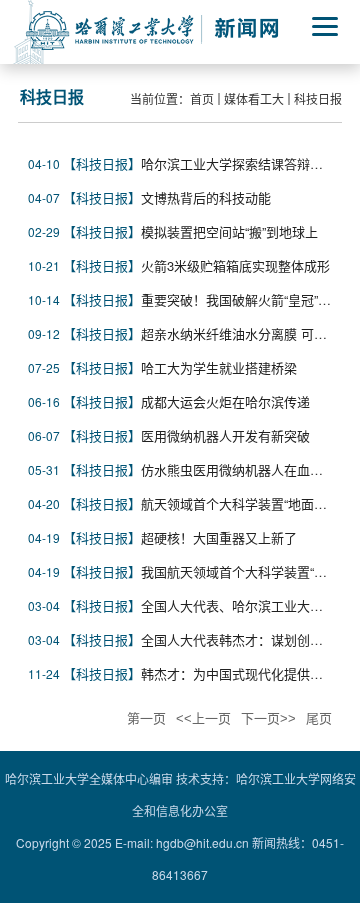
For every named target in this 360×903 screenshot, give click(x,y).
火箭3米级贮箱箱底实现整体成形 (235, 265)
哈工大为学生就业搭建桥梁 (219, 367)
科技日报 (318, 98)
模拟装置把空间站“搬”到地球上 (229, 231)
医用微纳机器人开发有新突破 (225, 435)
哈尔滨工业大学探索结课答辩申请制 (245, 163)
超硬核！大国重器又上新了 (219, 537)
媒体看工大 (254, 98)
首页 (202, 98)
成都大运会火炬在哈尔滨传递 (225, 401)
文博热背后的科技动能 (206, 197)
